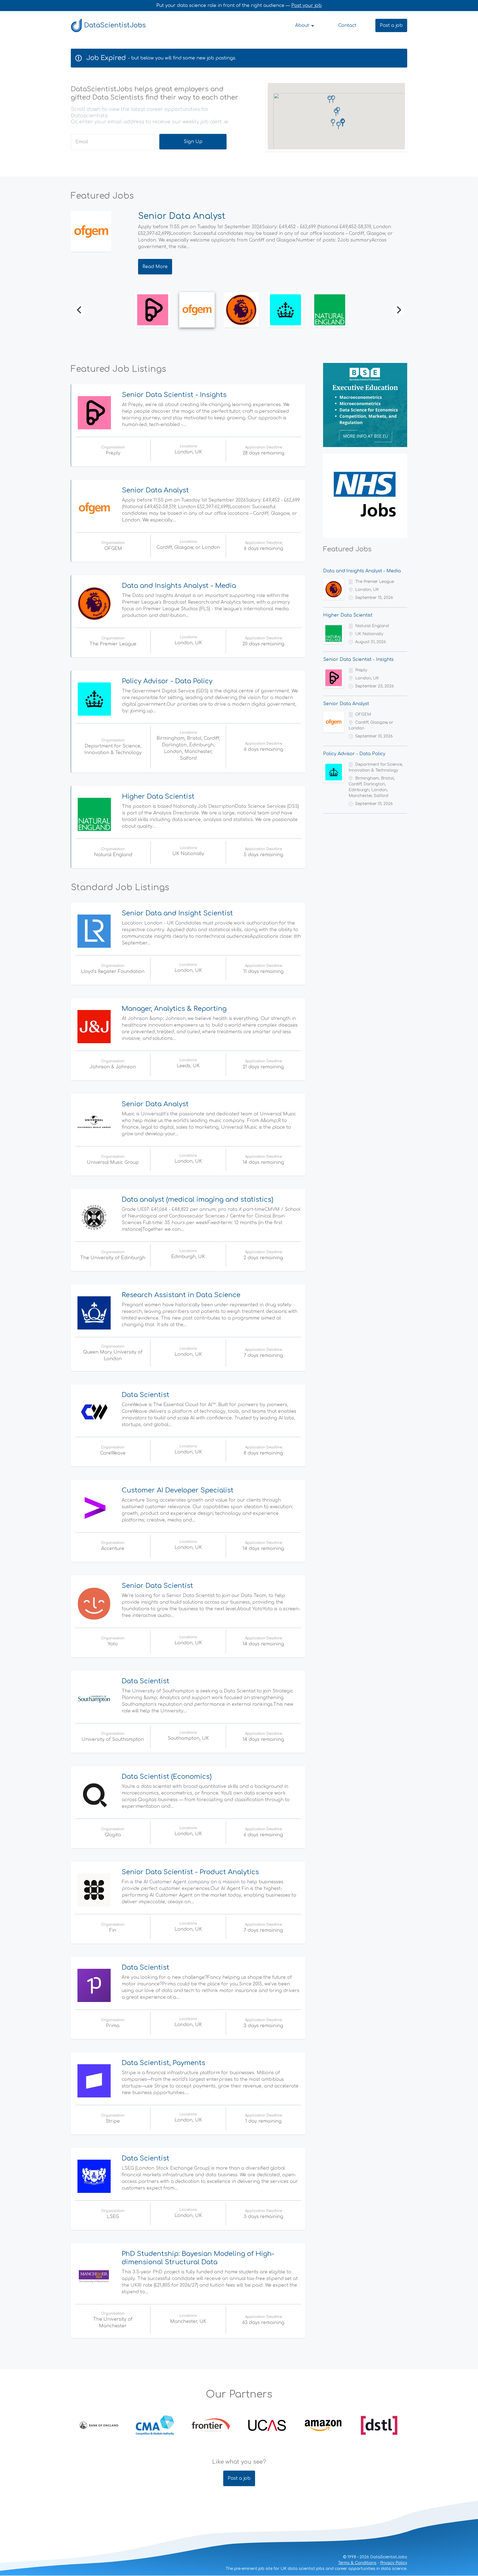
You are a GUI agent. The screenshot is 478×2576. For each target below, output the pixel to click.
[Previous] (80, 310)
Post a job (391, 25)
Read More (155, 267)
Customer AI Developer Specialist (178, 1490)
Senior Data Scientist (157, 1586)
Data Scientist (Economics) (167, 1777)
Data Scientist (146, 1395)
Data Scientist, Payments (163, 2063)
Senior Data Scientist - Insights (174, 395)
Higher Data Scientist (158, 797)
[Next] (398, 310)
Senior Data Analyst (155, 490)
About (303, 25)
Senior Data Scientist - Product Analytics (190, 1872)
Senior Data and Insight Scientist (177, 913)
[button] (333, 123)
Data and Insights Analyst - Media (212, 216)
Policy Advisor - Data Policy (167, 681)
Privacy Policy (394, 2563)
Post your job (306, 6)
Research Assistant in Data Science (181, 1295)
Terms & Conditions (357, 2563)
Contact (347, 25)
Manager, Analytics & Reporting (174, 1009)
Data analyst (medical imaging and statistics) (198, 1200)
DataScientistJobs (115, 25)
